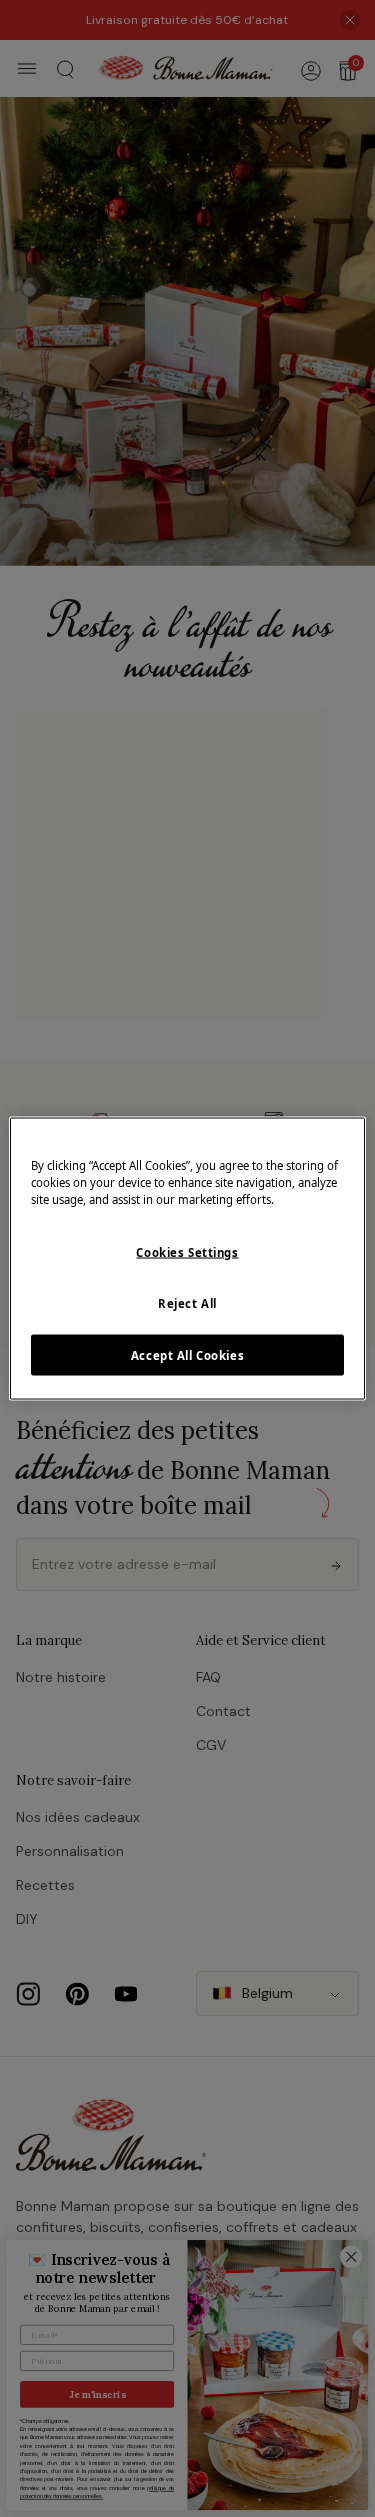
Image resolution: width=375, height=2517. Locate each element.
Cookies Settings (187, 1251)
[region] (187, 1258)
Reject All (187, 1302)
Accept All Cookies (187, 1354)
